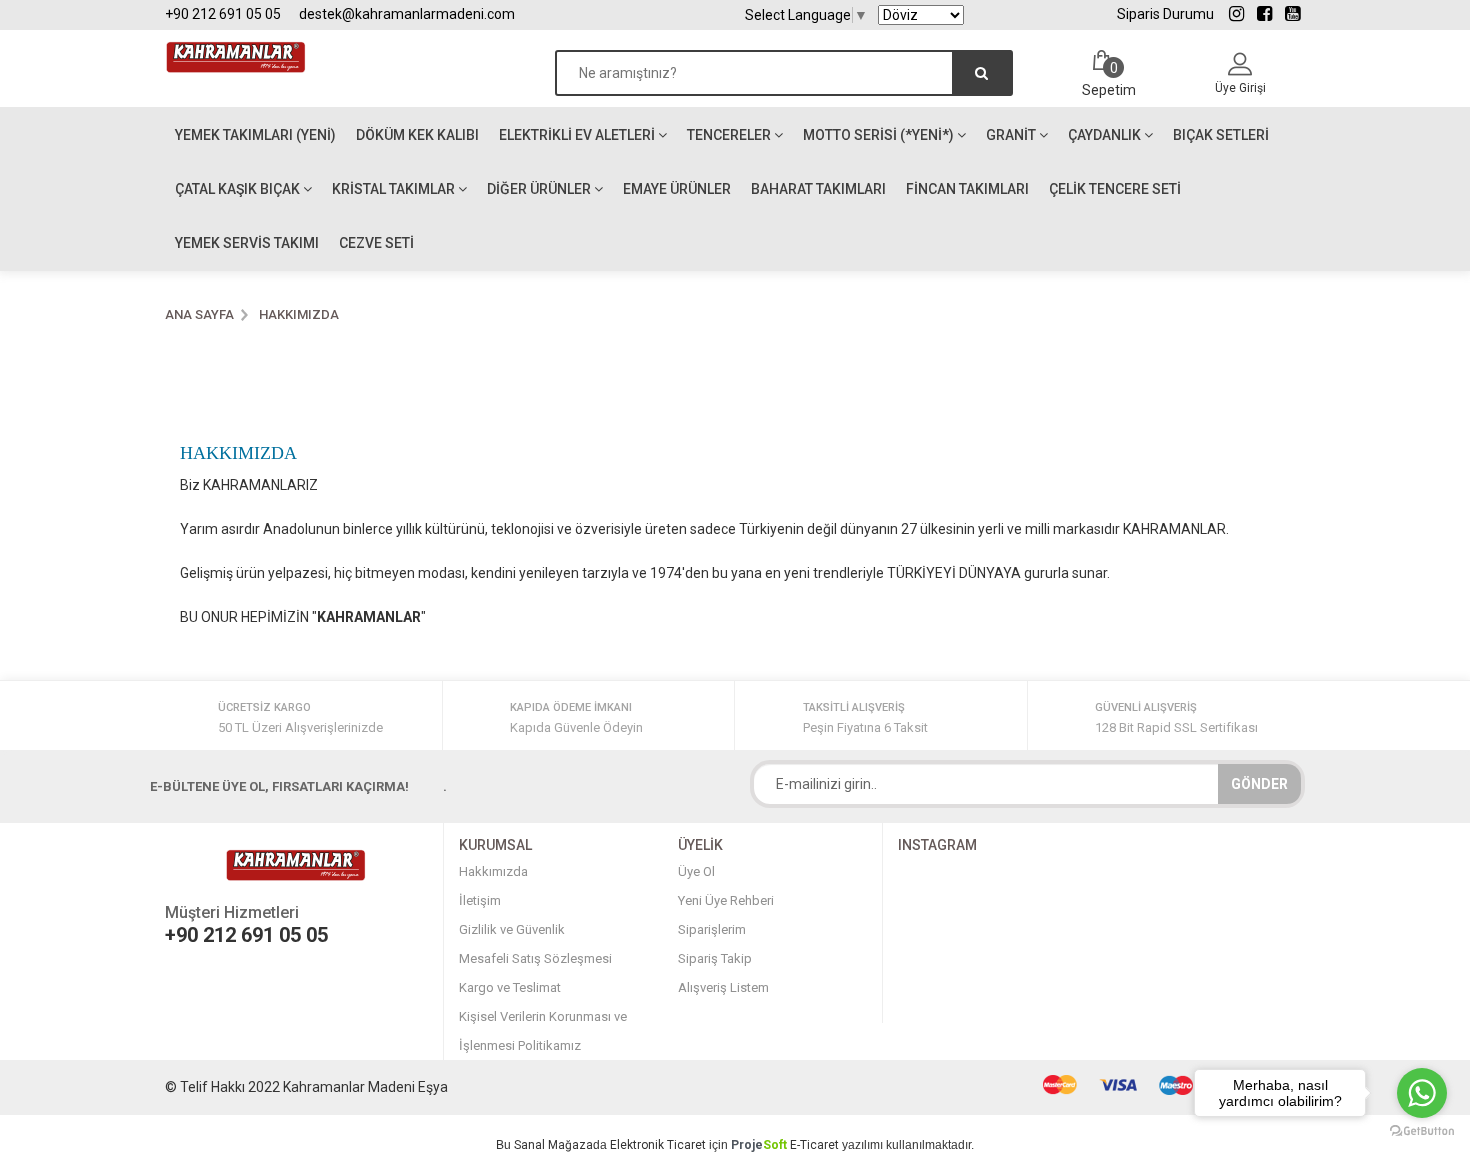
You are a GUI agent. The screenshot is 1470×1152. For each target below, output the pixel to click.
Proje (759, 1145)
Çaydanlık (1106, 135)
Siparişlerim (712, 929)
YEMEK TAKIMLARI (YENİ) (255, 135)
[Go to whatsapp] (1422, 1093)
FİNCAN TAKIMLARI (967, 189)
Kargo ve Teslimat (510, 987)
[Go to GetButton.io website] (1422, 1131)
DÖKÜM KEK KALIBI (417, 135)
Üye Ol (696, 871)
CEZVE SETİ (376, 243)
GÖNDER (1259, 784)
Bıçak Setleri (1221, 135)
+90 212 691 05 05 (223, 14)
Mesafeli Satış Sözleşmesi (535, 958)
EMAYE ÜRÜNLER (677, 189)
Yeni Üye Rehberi (726, 900)
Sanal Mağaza (553, 1145)
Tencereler (730, 135)
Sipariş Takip (715, 958)
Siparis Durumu (1165, 14)
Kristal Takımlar (395, 189)
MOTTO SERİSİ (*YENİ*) (880, 135)
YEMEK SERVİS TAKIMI (247, 243)
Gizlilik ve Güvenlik (512, 929)
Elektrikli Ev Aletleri (578, 135)
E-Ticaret (814, 1145)
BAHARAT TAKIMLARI (818, 189)
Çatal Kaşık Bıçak (239, 189)
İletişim (480, 900)
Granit (1012, 135)
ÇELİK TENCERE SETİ (1115, 189)
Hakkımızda (493, 871)
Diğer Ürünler (540, 189)
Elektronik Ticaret (658, 1145)
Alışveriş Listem (723, 987)
